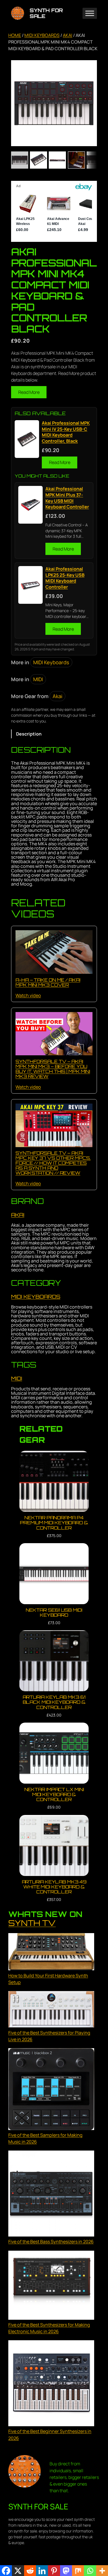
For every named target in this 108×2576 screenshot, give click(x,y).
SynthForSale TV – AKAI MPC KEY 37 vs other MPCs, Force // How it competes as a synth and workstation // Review (53, 1163)
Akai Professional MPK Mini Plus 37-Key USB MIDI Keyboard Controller (67, 498)
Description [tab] (29, 734)
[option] (38, 160)
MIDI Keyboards (42, 35)
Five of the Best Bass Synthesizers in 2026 (51, 2242)
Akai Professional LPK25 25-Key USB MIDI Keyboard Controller (65, 578)
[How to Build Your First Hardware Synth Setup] (51, 1953)
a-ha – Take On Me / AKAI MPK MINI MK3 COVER (48, 982)
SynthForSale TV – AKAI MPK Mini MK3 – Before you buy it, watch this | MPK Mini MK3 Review (53, 1069)
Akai (68, 35)
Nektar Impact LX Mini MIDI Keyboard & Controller (54, 1794)
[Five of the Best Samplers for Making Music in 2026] (51, 2090)
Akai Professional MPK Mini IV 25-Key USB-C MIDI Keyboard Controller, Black (66, 432)
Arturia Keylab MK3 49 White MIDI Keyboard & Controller (54, 1887)
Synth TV (32, 1923)
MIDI (38, 679)
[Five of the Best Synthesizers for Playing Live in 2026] (51, 2010)
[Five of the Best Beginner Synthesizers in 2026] (51, 2384)
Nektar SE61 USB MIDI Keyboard (54, 1612)
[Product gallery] (54, 103)
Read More (29, 392)
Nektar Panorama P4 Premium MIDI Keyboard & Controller (54, 1523)
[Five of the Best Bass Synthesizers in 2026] (51, 2194)
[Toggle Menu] (90, 13)
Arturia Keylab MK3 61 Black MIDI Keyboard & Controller (54, 1702)
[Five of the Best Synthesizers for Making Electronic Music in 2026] (51, 2286)
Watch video (28, 995)
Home (15, 35)
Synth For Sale (46, 13)
